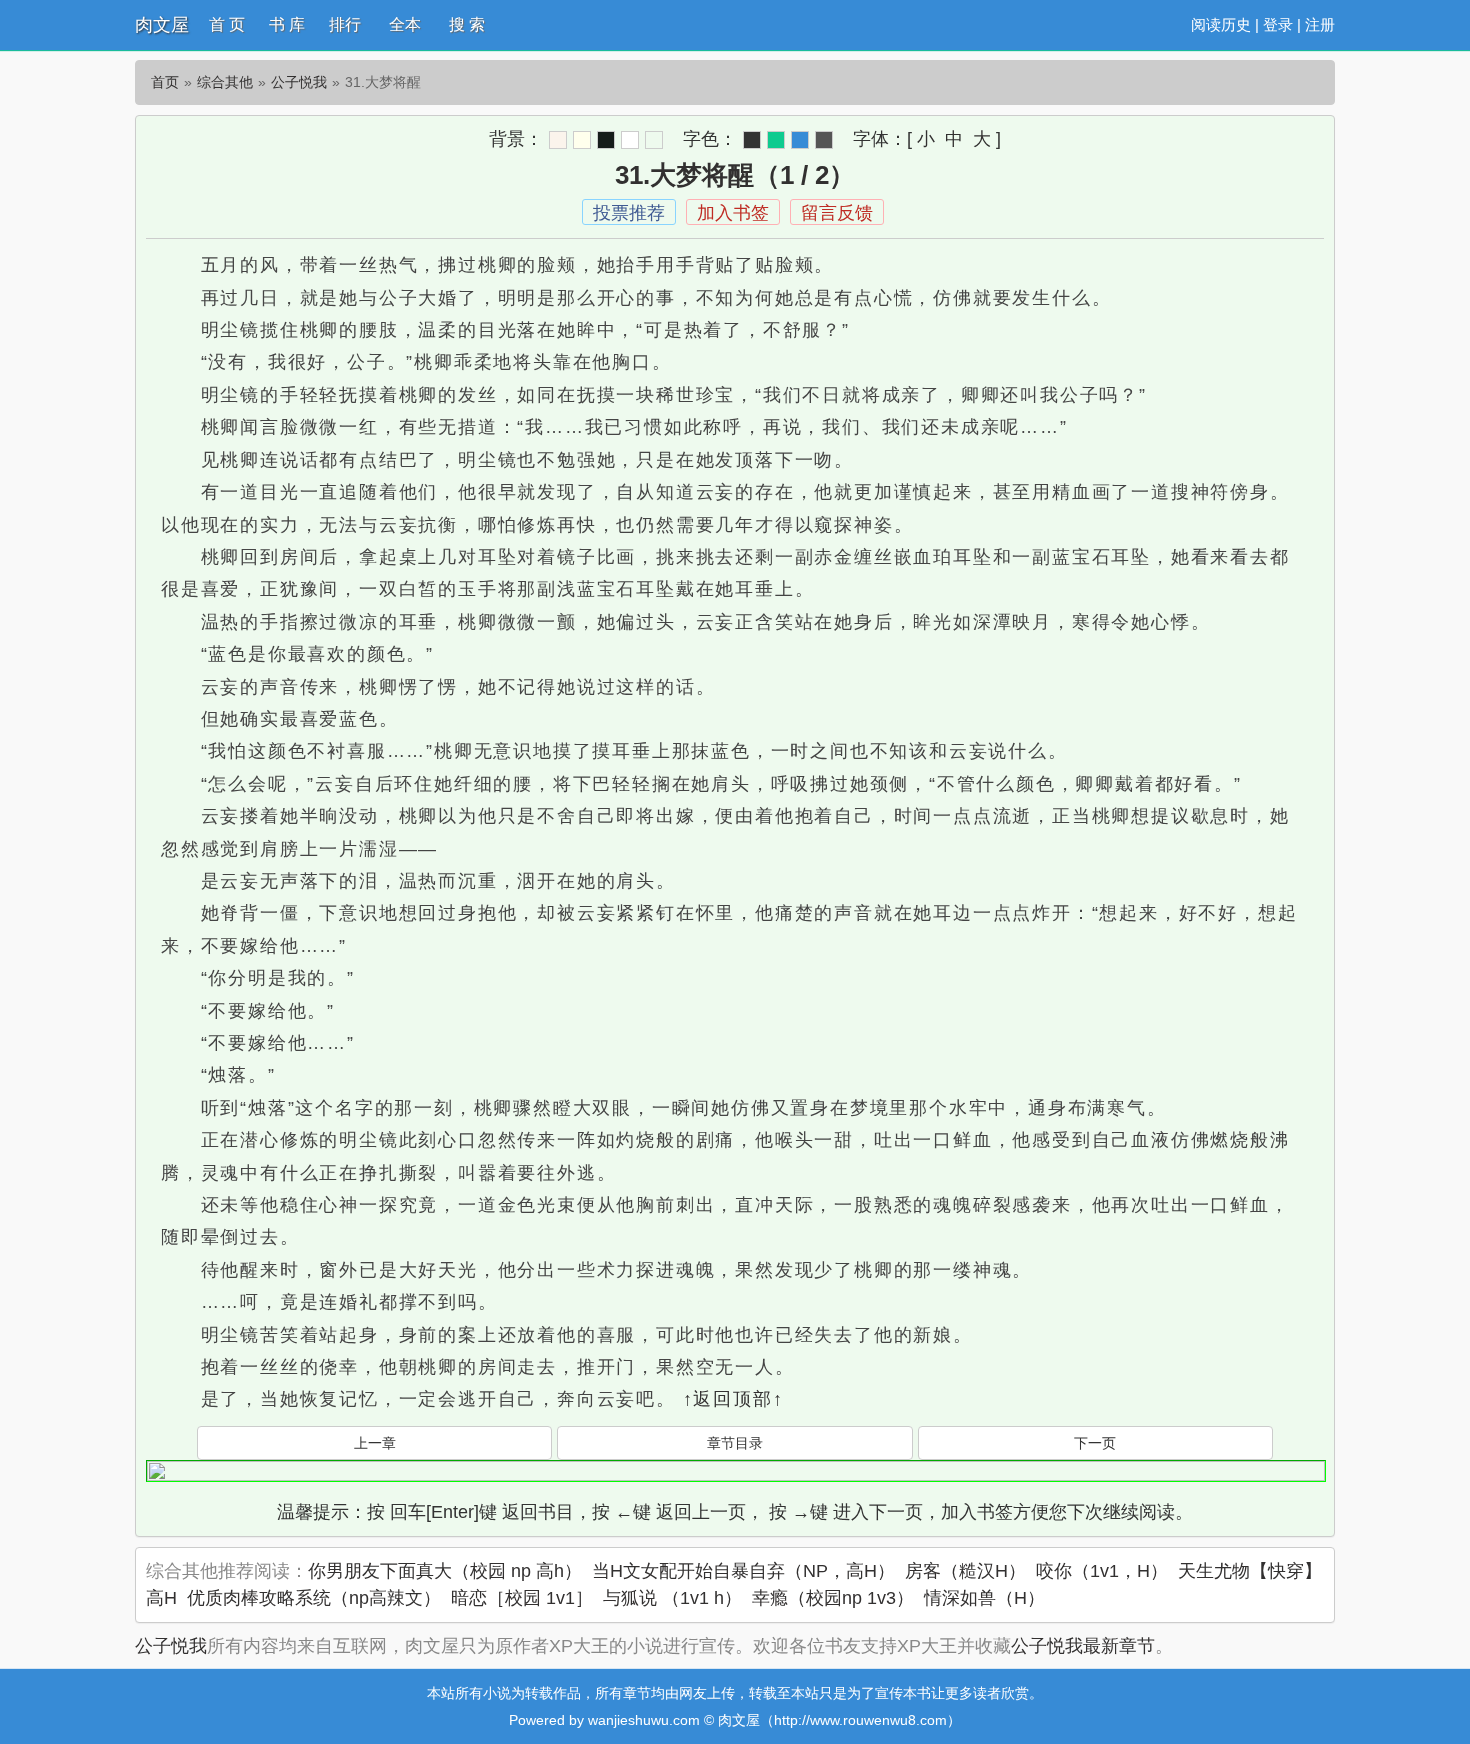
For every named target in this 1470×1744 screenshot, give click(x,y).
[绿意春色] (654, 140)
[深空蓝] (800, 140)
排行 (345, 24)
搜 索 (467, 24)
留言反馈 (837, 213)
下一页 (1095, 1443)
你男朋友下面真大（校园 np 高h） (445, 1571)
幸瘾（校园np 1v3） (833, 1598)
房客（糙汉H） (965, 1571)
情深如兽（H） (984, 1598)
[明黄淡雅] (582, 140)
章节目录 (735, 1443)
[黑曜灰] (606, 140)
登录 (1278, 24)
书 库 (287, 24)
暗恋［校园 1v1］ (522, 1598)
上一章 (375, 1443)
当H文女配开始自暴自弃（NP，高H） (743, 1571)
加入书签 (733, 213)
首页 (165, 82)
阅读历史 (1221, 24)
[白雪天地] (630, 140)
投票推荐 (629, 213)
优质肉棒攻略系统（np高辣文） (314, 1598)
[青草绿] (776, 140)
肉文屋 (162, 25)
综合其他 (225, 82)
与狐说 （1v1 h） (672, 1598)
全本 (405, 24)
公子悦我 (299, 82)
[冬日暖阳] (558, 140)
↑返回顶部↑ (733, 1399)
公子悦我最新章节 (1083, 1646)
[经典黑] (752, 140)
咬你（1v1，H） (1102, 1571)
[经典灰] (824, 140)
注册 (1320, 24)
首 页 (227, 24)
